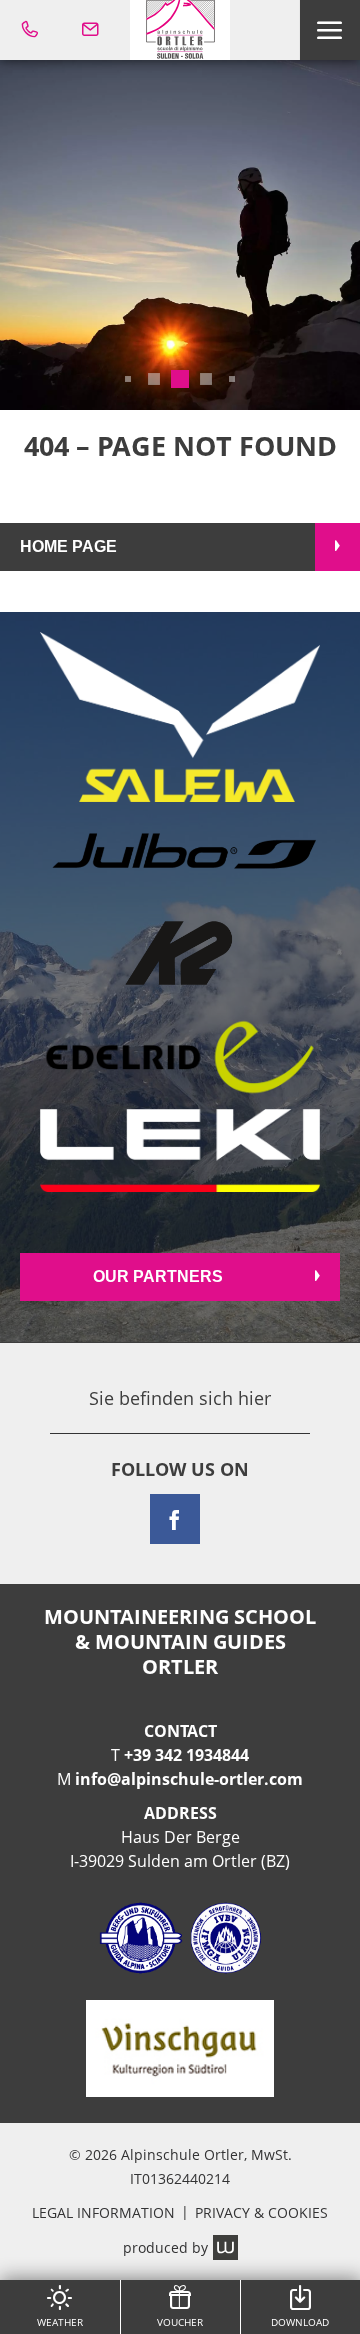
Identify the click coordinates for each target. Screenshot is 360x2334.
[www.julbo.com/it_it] (180, 852)
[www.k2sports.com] (180, 954)
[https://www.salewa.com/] (180, 717)
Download (300, 2322)
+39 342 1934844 (186, 1755)
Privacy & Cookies (261, 2212)
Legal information (103, 2212)
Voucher (180, 2322)
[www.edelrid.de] (180, 1057)
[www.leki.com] (180, 1151)
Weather (60, 2322)
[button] (329, 30)
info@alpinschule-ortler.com (189, 1779)
